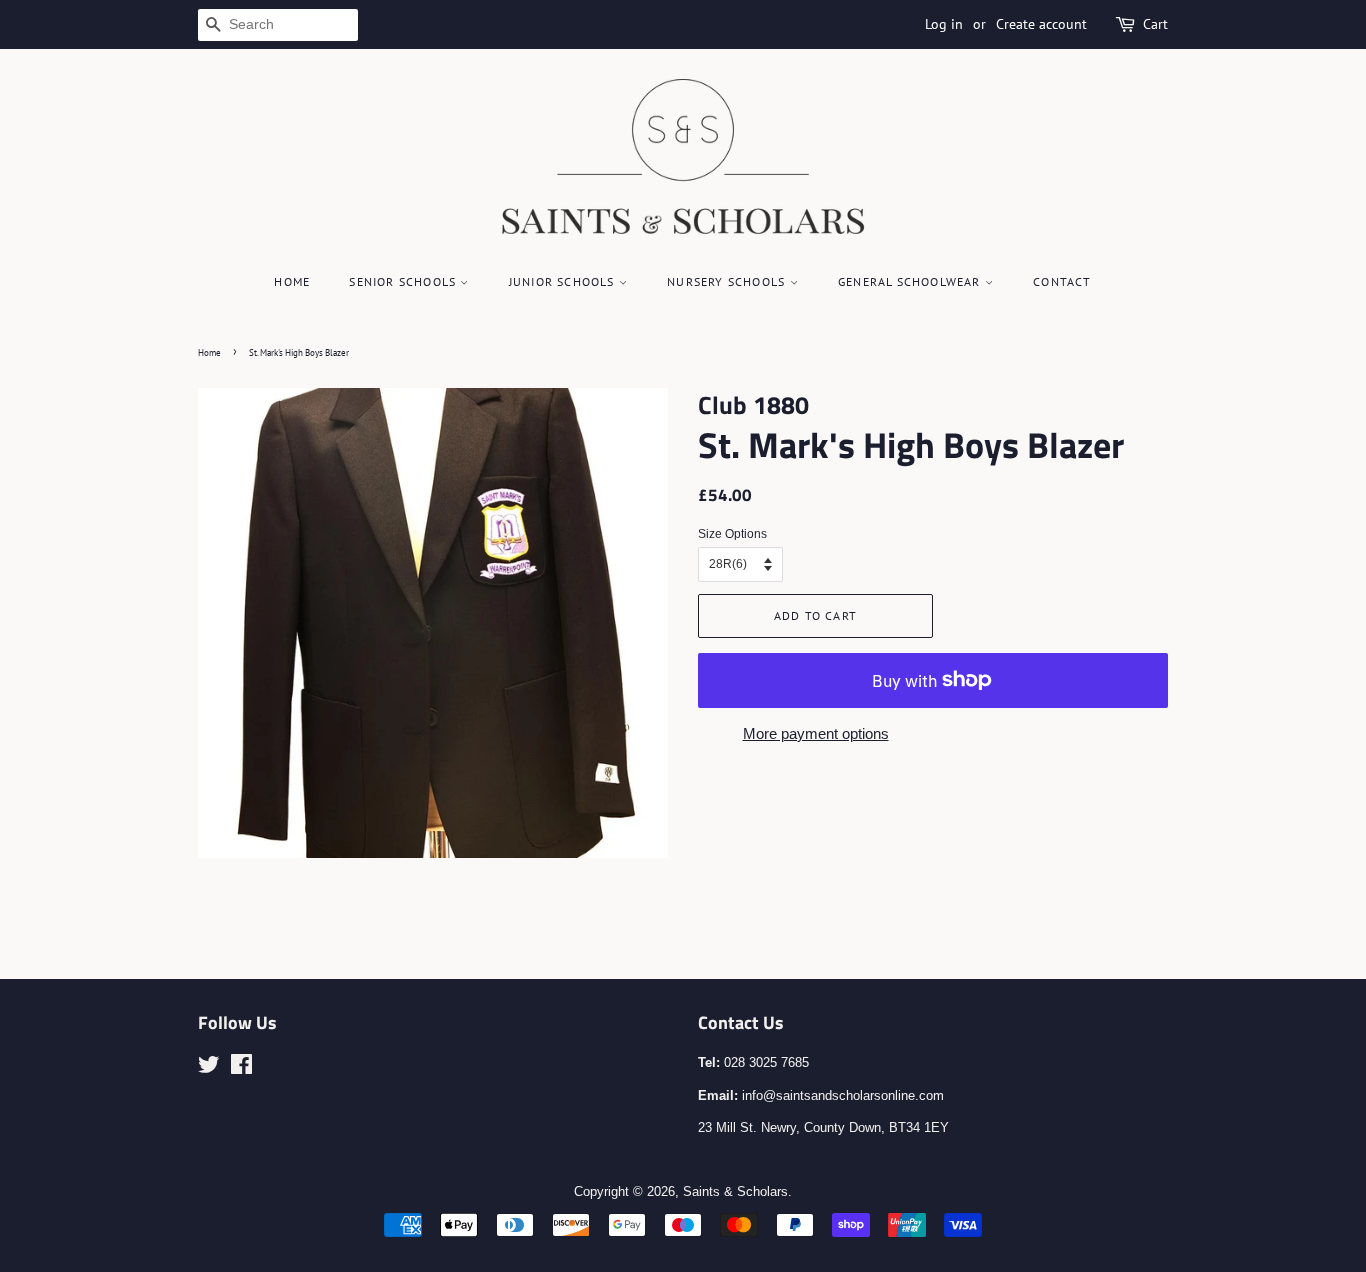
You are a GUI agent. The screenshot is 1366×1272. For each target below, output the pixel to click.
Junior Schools (564, 281)
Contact (1062, 281)
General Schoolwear (911, 281)
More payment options (816, 733)
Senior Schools (404, 281)
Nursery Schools (728, 281)
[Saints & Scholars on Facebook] (241, 1068)
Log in (944, 24)
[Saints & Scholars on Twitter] (209, 1068)
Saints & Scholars (735, 1191)
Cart (1155, 24)
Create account (1041, 24)
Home (292, 281)
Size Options (732, 534)
